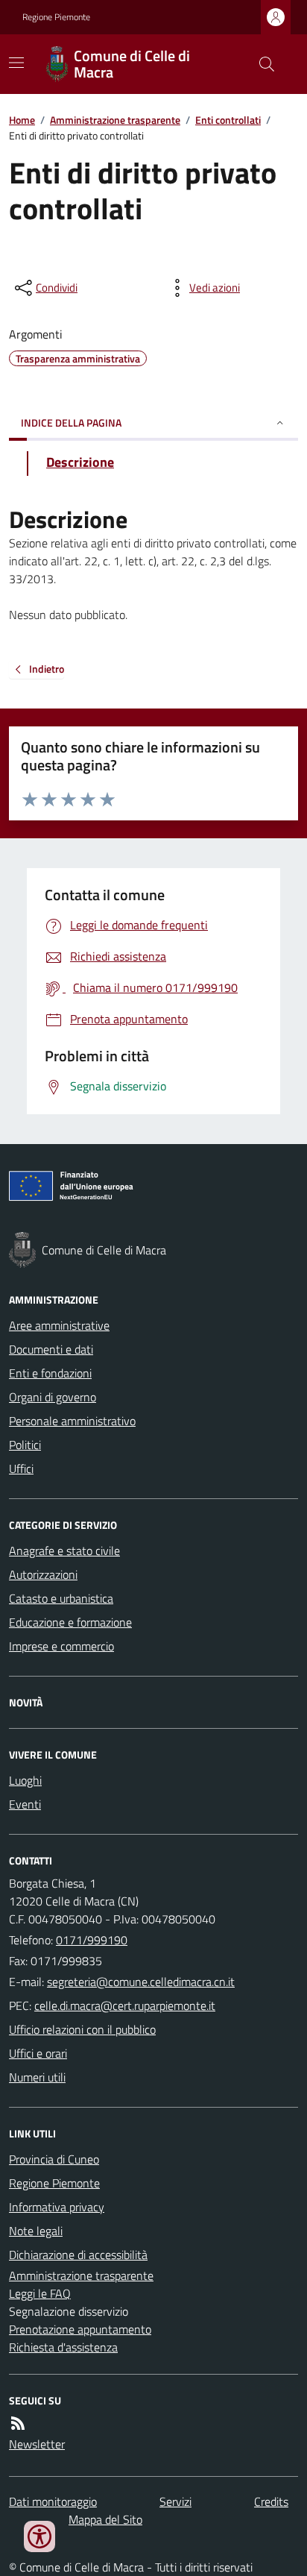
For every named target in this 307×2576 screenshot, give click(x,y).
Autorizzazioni (43, 1574)
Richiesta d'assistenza (63, 2347)
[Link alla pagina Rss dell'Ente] (18, 2423)
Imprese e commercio (61, 1646)
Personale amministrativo (72, 1421)
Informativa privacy (57, 2207)
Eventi (25, 1804)
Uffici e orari (38, 2053)
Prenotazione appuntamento (80, 2329)
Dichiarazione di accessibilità (78, 2255)
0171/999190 (92, 1940)
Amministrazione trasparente (115, 120)
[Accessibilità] (39, 2536)
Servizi (175, 2501)
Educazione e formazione (70, 1622)
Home (22, 120)
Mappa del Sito (105, 2519)
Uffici (21, 1468)
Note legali (36, 2231)
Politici (25, 1445)
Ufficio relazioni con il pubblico (82, 2029)
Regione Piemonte (56, 17)
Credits (271, 2501)
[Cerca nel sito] (261, 64)
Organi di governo (53, 1397)
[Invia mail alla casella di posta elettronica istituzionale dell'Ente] (141, 1982)
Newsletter (37, 2444)
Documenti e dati (51, 1349)
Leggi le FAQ (40, 2293)
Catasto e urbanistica (61, 1598)
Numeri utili (37, 2077)
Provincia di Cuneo (54, 2159)
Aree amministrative (59, 1325)
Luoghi (25, 1780)
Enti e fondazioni (50, 1373)
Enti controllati (228, 120)
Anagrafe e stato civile (64, 1551)
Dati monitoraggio (53, 2501)
